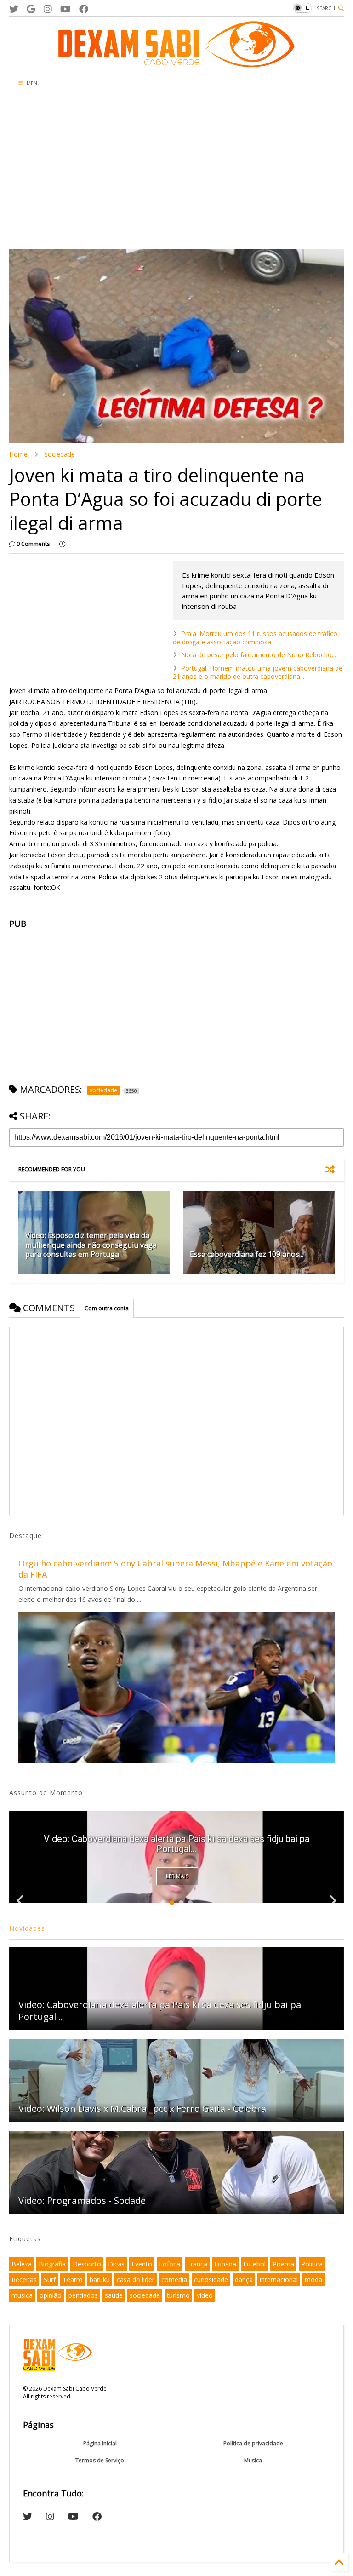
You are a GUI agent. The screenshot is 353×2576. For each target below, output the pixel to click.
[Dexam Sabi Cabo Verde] (176, 63)
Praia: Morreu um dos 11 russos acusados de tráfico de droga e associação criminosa (255, 638)
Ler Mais (177, 1876)
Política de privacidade (253, 2443)
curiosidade (211, 2280)
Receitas (24, 2280)
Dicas (116, 2264)
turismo (178, 2295)
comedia (174, 2280)
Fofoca (170, 2264)
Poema (283, 2264)
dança (244, 2280)
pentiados (83, 2295)
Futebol (254, 2264)
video (205, 2295)
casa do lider (136, 2280)
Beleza (22, 2264)
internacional (279, 2280)
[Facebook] (84, 9)
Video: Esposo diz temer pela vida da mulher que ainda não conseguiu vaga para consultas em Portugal (91, 1245)
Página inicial (100, 2443)
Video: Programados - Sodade (82, 2200)
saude (114, 2295)
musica (22, 2295)
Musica (253, 2460)
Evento (142, 2264)
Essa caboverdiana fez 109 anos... (247, 1254)
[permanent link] (62, 544)
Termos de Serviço (100, 2460)
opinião (51, 2295)
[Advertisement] (176, 171)
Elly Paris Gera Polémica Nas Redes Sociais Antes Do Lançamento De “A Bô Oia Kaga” (176, 1844)
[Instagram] (48, 9)
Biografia (52, 2264)
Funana (225, 2264)
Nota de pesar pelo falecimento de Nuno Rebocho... (259, 655)
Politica (312, 2264)
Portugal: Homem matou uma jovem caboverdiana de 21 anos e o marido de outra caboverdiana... (258, 672)
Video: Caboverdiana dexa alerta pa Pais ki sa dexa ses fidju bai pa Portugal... (160, 2011)
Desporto (87, 2264)
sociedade (60, 454)
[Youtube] (65, 9)
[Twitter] (14, 9)
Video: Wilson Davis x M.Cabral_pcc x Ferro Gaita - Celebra (142, 2108)
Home (18, 454)
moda (313, 2280)
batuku (100, 2280)
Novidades (27, 1928)
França (197, 2264)
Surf (50, 2280)
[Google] (31, 9)
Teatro (73, 2280)
